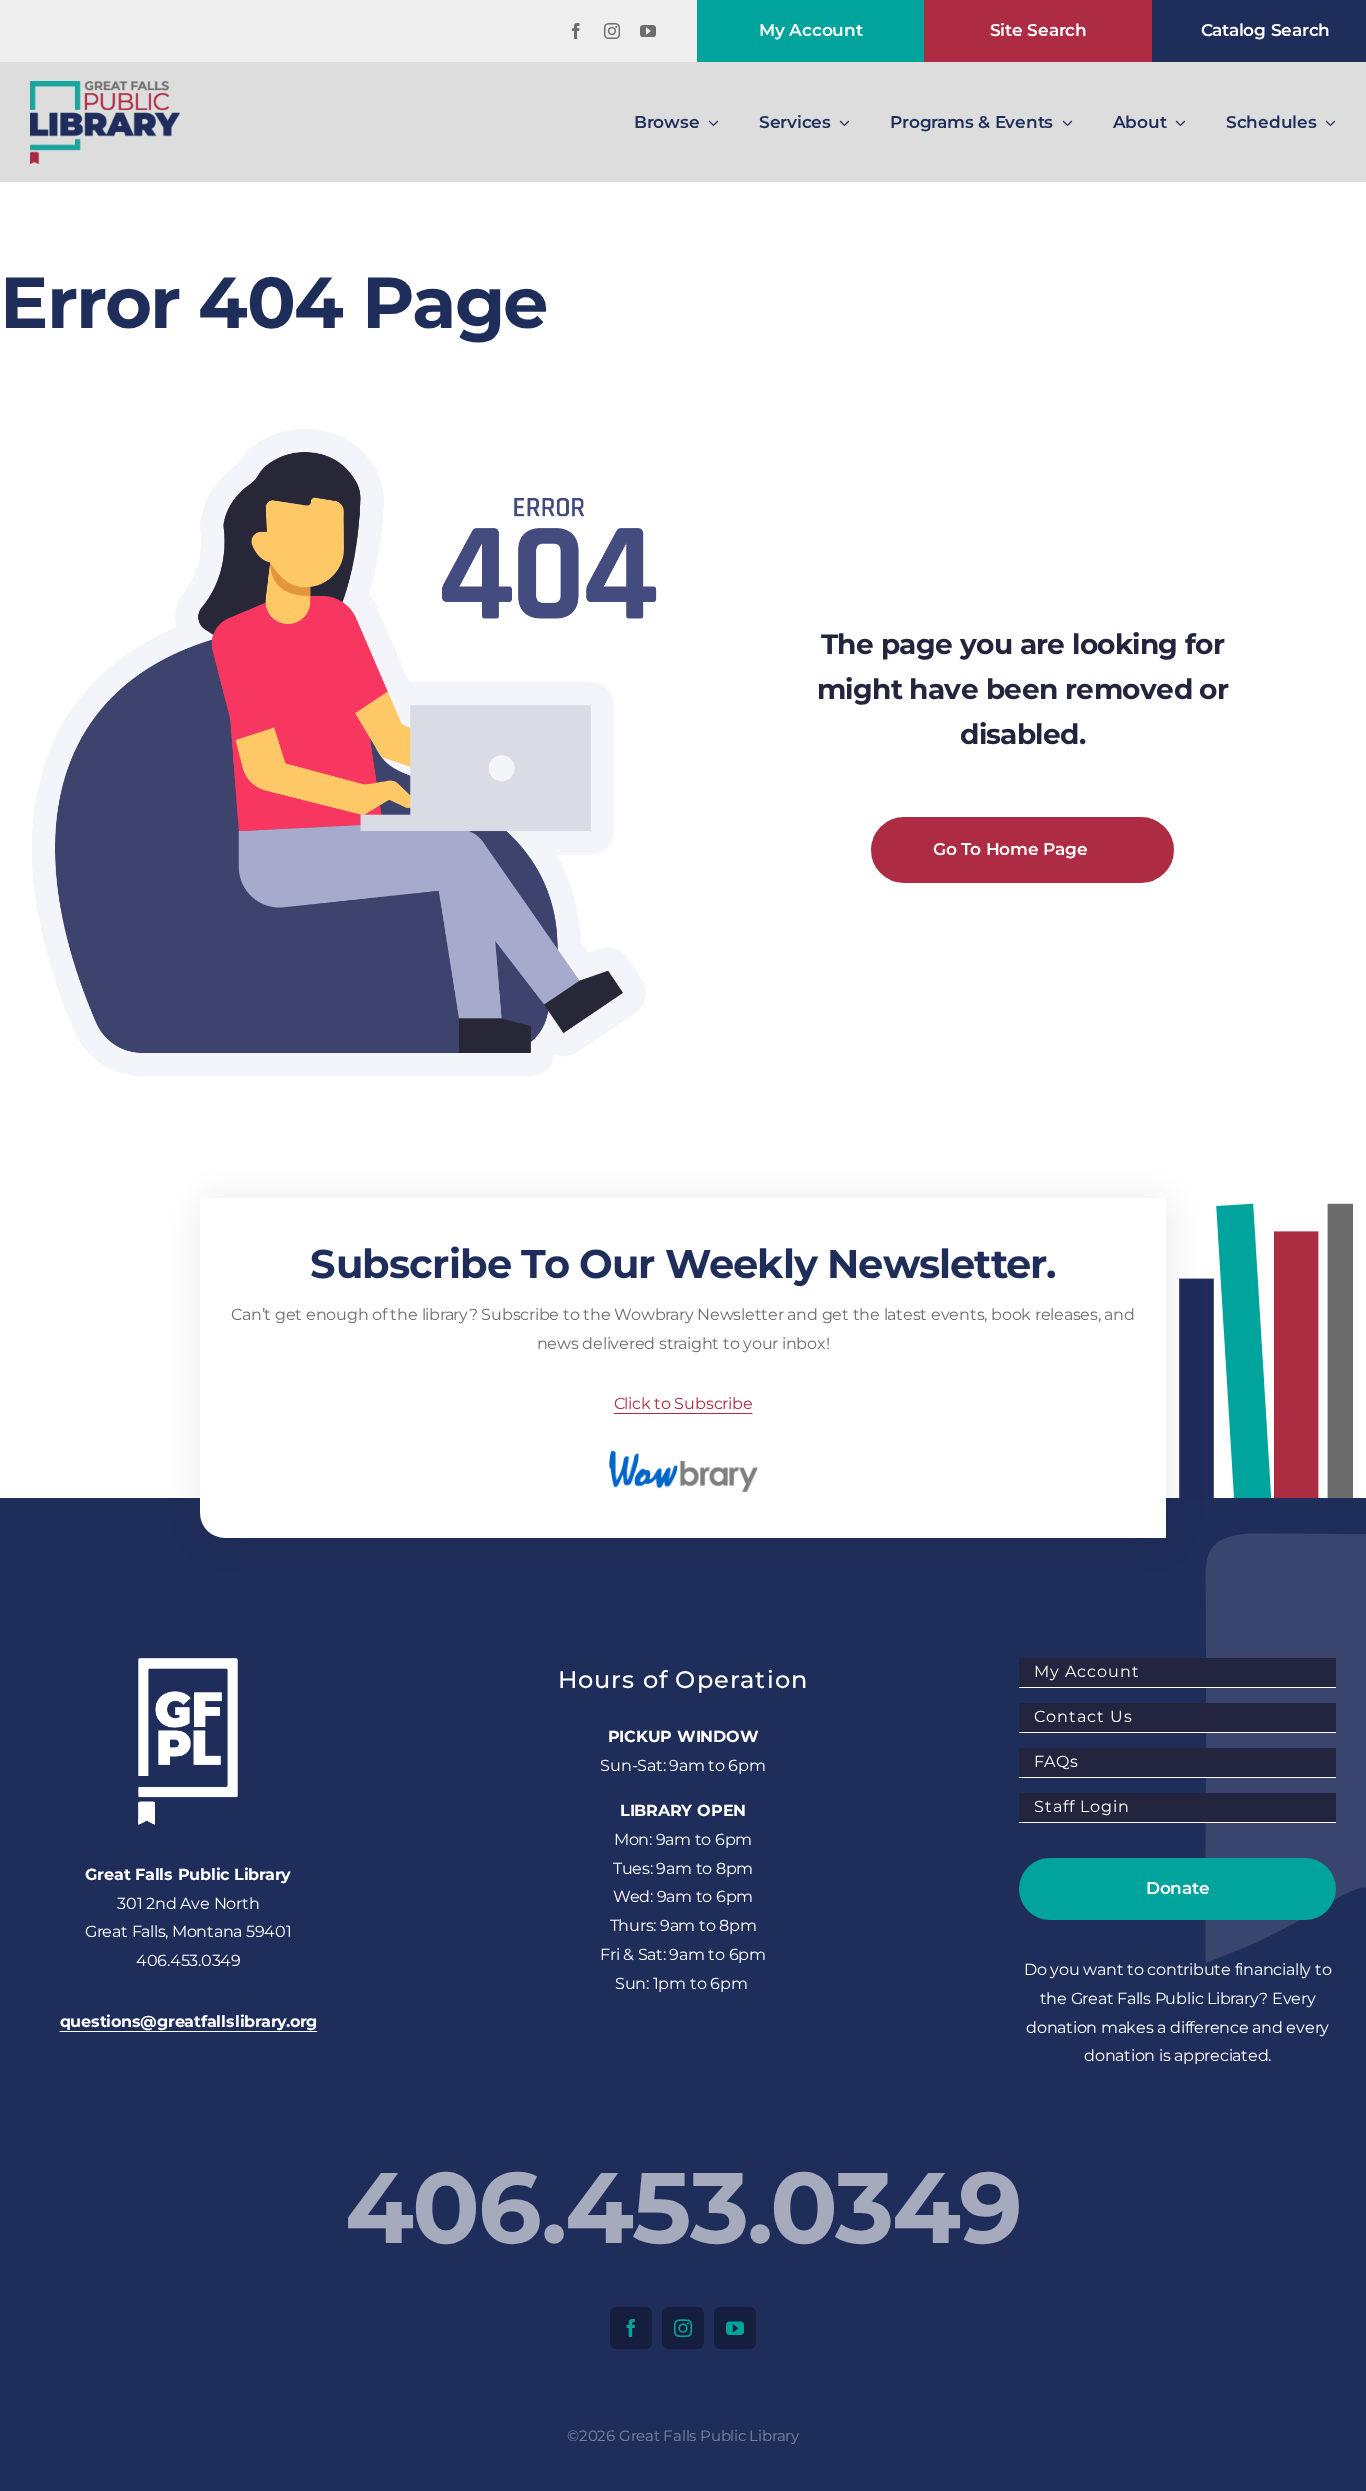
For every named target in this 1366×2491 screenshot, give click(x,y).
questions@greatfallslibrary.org (189, 2021)
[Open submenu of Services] (841, 122)
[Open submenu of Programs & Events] (1063, 122)
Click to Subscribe (683, 1403)
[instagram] (612, 31)
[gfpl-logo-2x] (105, 88)
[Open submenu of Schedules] (1327, 122)
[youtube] (648, 31)
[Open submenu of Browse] (709, 122)
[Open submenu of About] (1176, 122)
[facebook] (576, 31)
